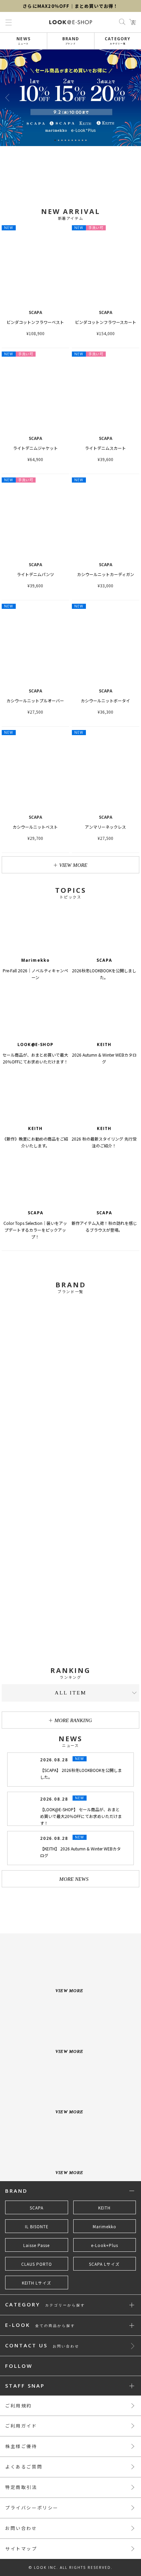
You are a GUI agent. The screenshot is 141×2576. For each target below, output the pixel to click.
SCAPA (37, 2208)
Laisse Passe (36, 2245)
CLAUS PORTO (37, 2264)
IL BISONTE (37, 2227)
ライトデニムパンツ (35, 574)
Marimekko (105, 2227)
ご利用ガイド (21, 2426)
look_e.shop (76, 1907)
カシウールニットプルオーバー (35, 700)
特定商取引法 (21, 2487)
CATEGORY (118, 40)
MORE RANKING (73, 1720)
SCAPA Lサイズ (104, 2264)
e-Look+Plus (105, 2245)
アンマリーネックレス (105, 827)
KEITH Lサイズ (37, 2283)
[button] (134, 98)
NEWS (23, 40)
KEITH (104, 2208)
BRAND (71, 40)
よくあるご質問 (24, 2467)
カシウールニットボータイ (105, 700)
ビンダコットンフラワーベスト (35, 322)
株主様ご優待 (21, 2446)
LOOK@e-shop (71, 22)
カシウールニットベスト (35, 827)
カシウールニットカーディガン (106, 574)
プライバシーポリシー (32, 2508)
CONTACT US (42, 2346)
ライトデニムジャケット (35, 448)
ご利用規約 (18, 2406)
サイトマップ (21, 2549)
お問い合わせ (21, 2528)
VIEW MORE (73, 865)
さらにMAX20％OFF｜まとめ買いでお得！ (70, 6)
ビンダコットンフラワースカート (106, 322)
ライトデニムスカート (105, 448)
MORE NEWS (73, 1879)
